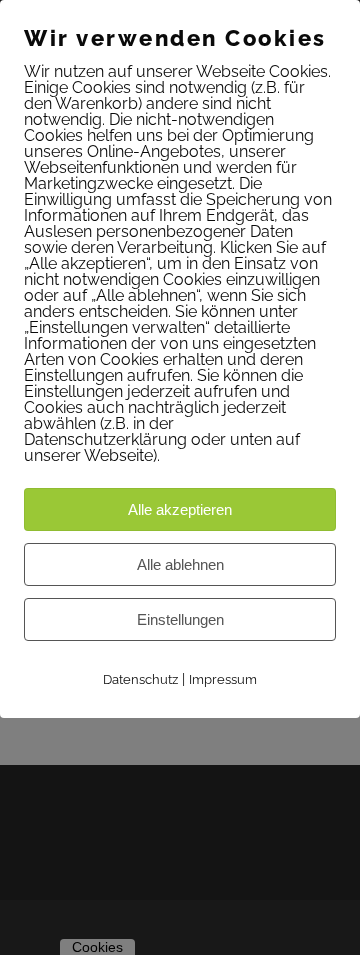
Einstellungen (180, 619)
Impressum (223, 679)
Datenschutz (140, 679)
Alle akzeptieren (180, 509)
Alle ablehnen (180, 564)
